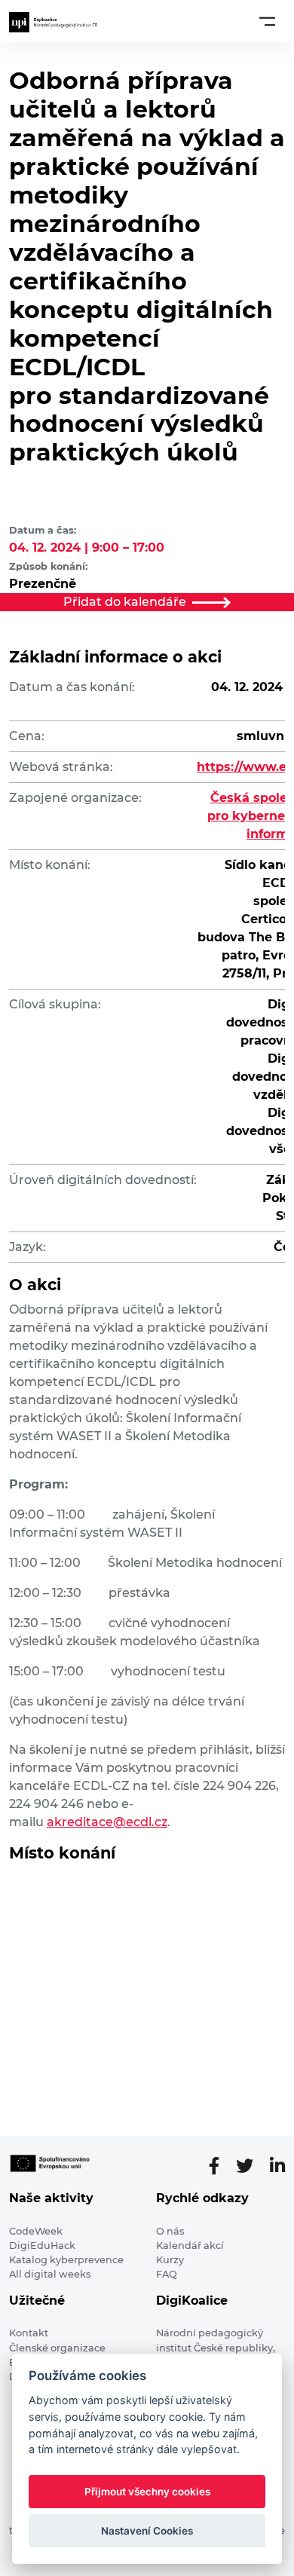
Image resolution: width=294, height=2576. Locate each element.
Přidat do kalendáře (125, 602)
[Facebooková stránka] (220, 2166)
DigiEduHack (42, 2246)
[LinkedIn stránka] (277, 2166)
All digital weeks (50, 2274)
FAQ (167, 2274)
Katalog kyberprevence (66, 2260)
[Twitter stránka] (251, 2166)
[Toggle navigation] (267, 21)
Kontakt (29, 2333)
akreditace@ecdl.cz (107, 1822)
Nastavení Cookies (147, 2531)
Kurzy (170, 2260)
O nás (170, 2231)
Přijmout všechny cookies (147, 2492)
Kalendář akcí (190, 2246)
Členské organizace (57, 2348)
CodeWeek (36, 2231)
